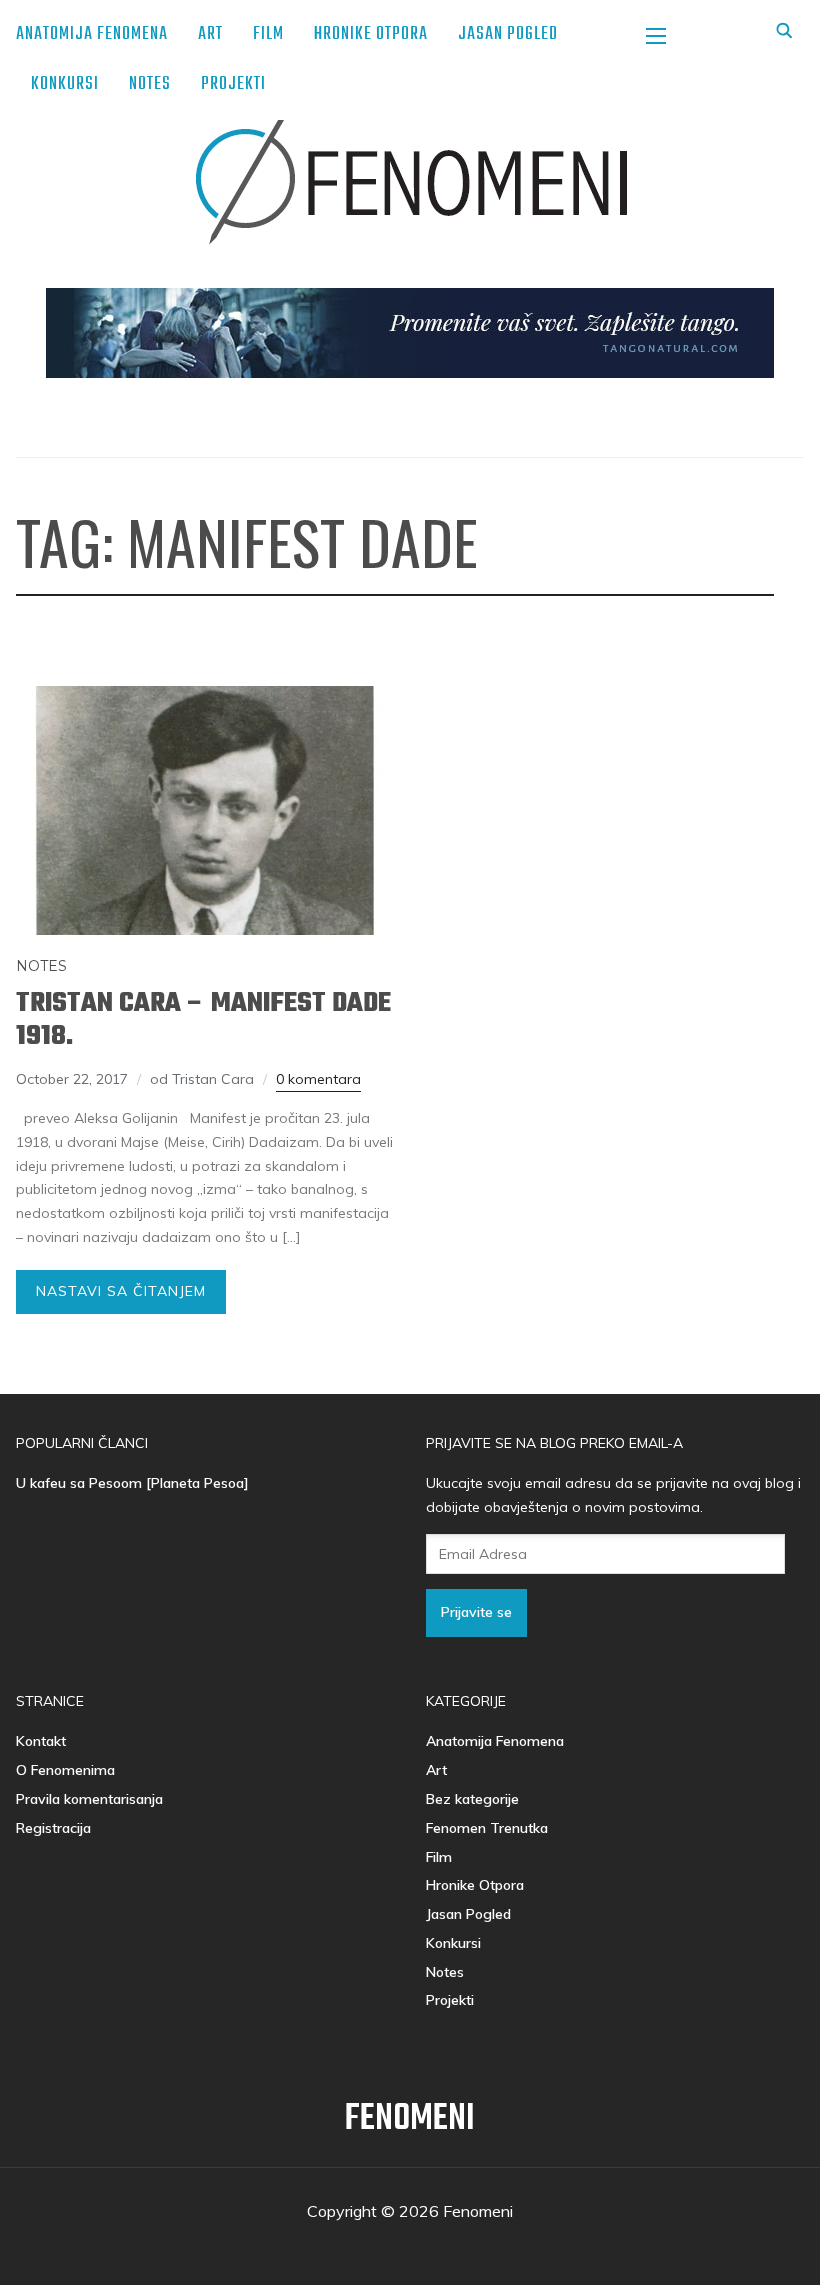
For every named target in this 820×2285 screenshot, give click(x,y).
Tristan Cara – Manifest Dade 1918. (203, 1020)
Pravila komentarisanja (89, 1799)
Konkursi (65, 84)
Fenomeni (410, 2119)
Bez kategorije (472, 1799)
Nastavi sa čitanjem (121, 1291)
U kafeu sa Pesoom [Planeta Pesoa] (132, 1483)
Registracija (53, 1828)
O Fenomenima (65, 1770)
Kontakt (41, 1741)
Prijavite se (476, 1612)
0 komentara (318, 1079)
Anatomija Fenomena (92, 34)
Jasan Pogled (508, 34)
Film (268, 34)
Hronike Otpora (371, 34)
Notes (150, 84)
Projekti (233, 84)
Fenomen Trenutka (487, 1828)
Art (210, 34)
